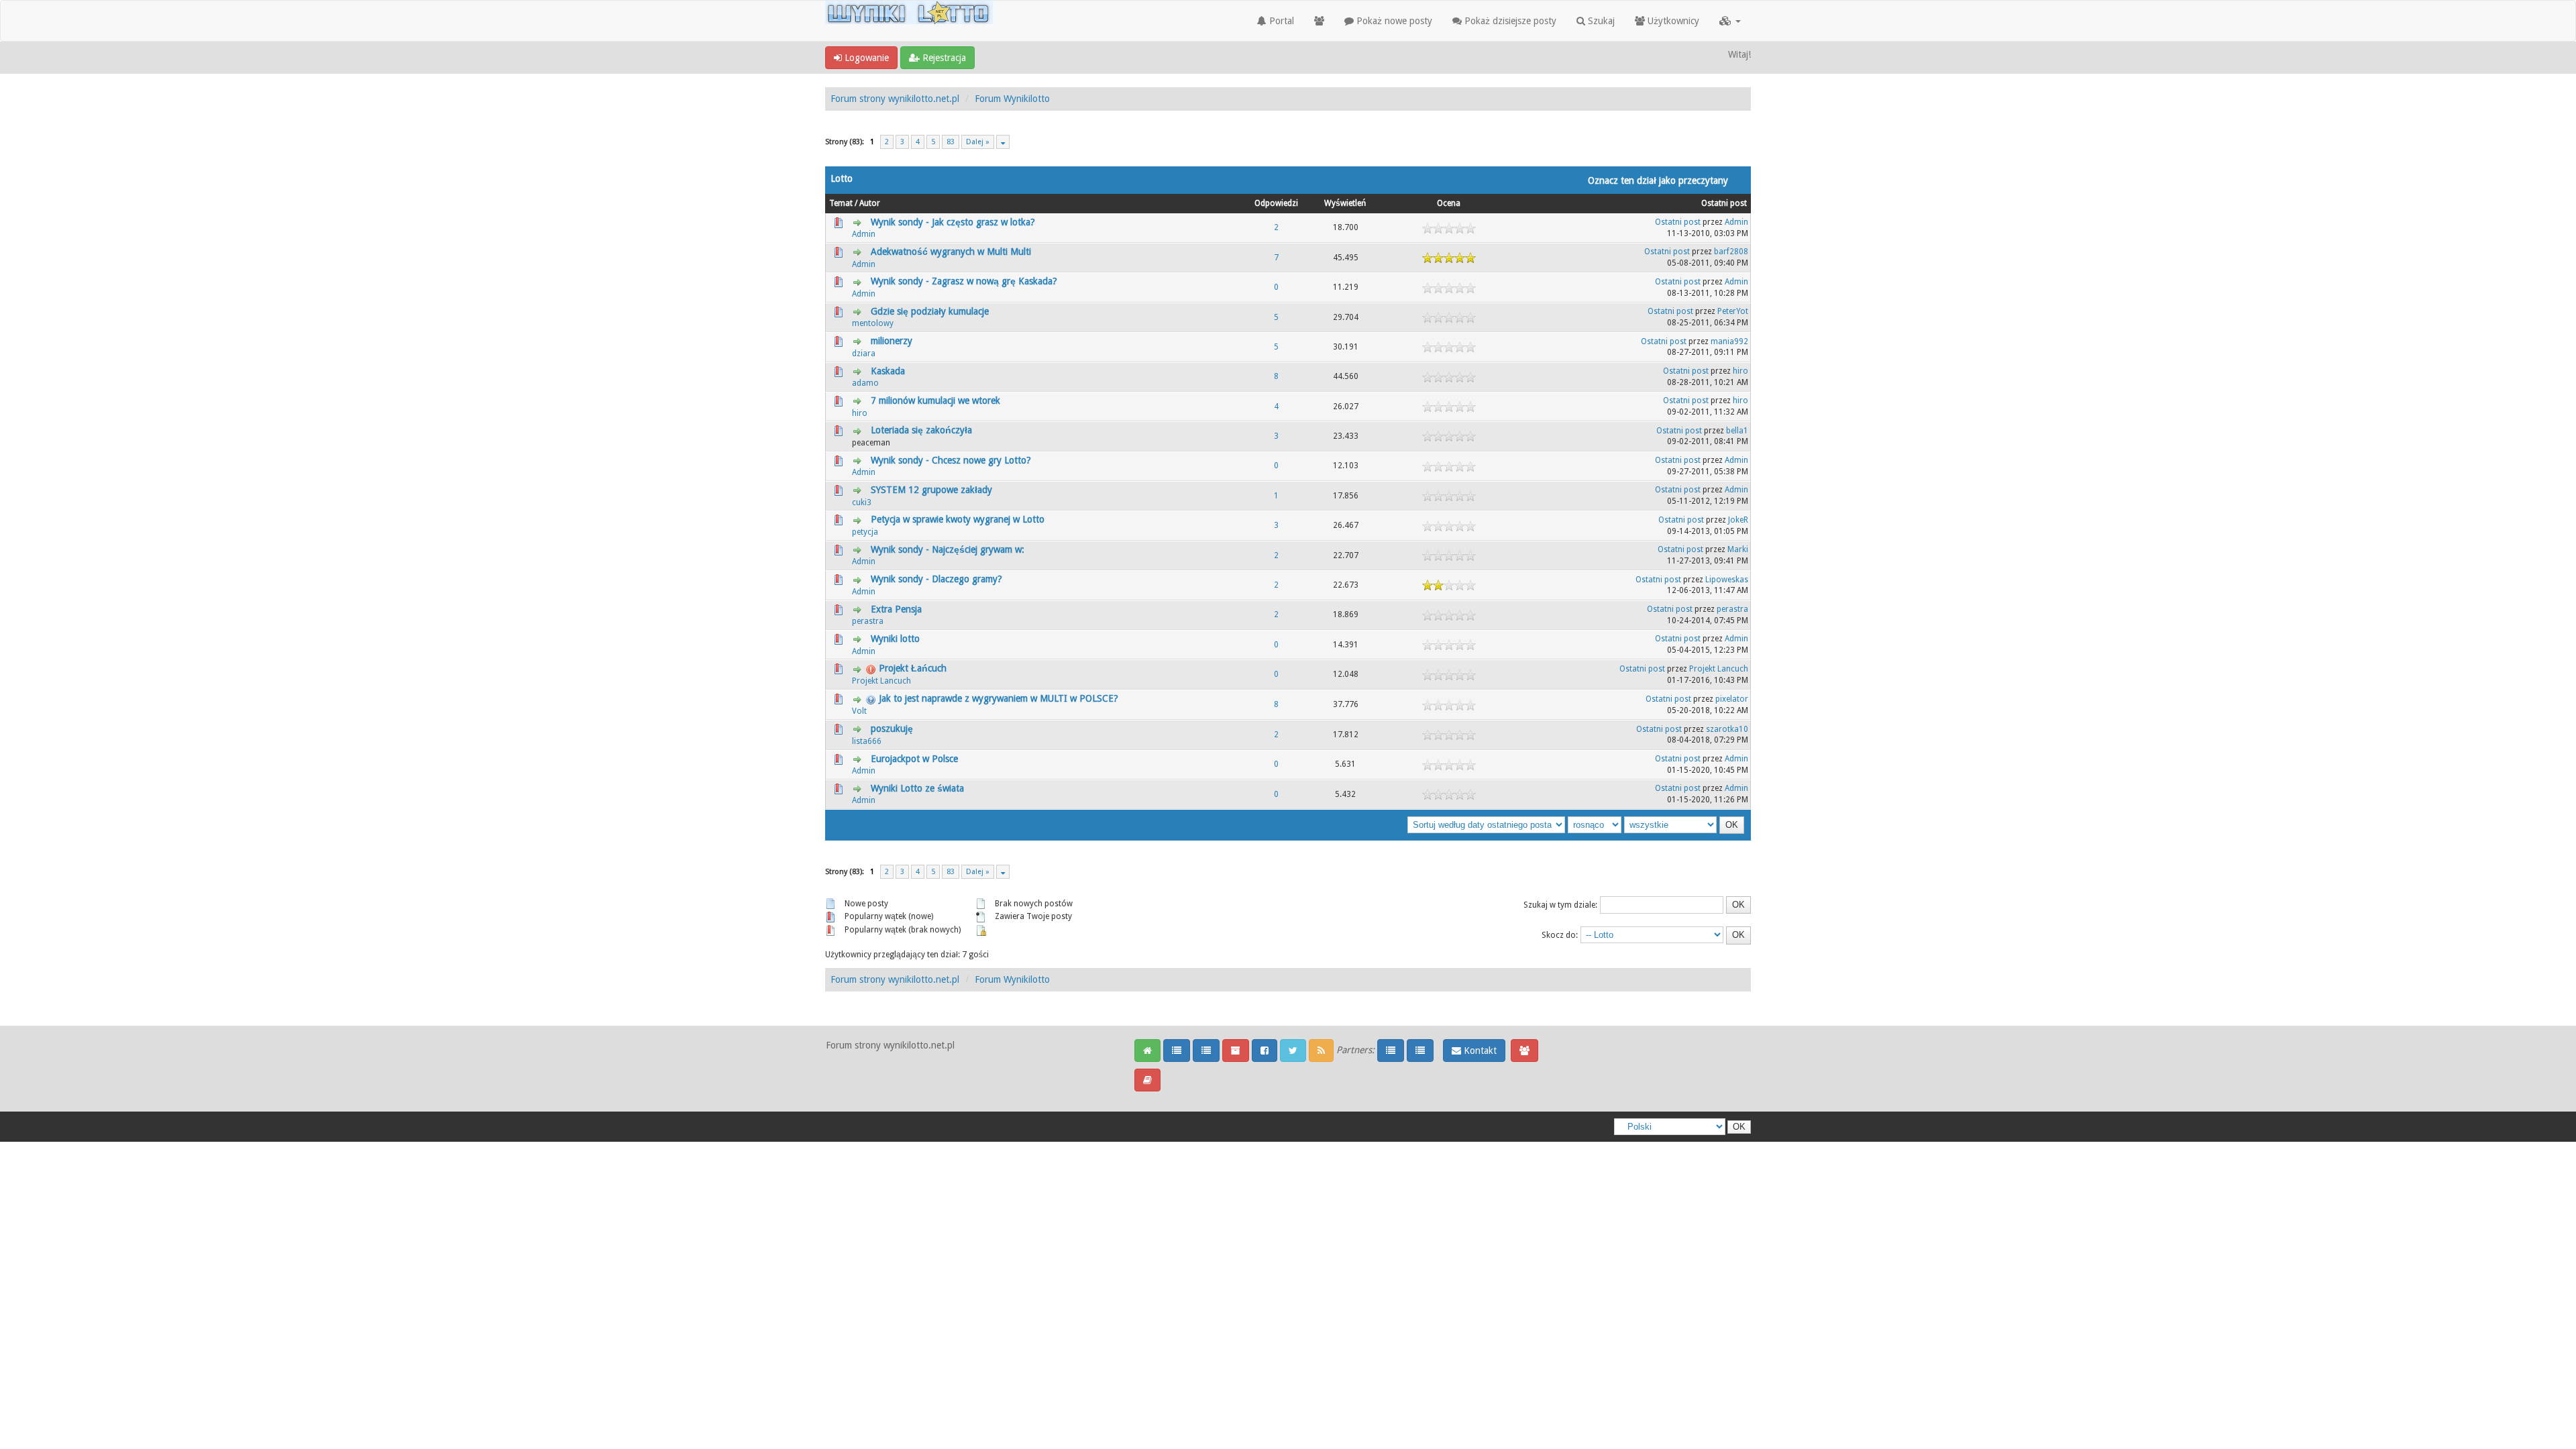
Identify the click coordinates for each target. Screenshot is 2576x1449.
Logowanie (865, 58)
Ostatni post (1724, 203)
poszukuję (892, 729)
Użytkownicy (1672, 21)
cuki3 (862, 502)
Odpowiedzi (1276, 203)
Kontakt (1479, 1051)
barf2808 (1731, 252)
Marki (1738, 549)
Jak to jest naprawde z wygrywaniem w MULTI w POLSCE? (999, 698)
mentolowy (873, 323)
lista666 (867, 741)
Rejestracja (943, 58)
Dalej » (978, 142)
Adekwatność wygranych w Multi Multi (951, 252)
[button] (1730, 21)
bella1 (1737, 431)
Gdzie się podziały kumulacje (930, 311)
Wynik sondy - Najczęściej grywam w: (948, 549)
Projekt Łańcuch (913, 668)
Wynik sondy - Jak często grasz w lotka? (953, 222)
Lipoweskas (1727, 580)
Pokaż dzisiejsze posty (1509, 21)
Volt (859, 711)
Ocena (1449, 203)
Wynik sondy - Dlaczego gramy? (936, 579)
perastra (868, 621)
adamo (865, 383)
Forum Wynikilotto (1012, 99)
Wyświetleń (1345, 203)
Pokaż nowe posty (1393, 21)
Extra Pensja (896, 609)
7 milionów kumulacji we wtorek (935, 400)
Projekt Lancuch (881, 681)
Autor (870, 203)
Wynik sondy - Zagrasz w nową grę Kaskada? (964, 281)
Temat (841, 203)
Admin (864, 234)
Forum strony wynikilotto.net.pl (895, 99)
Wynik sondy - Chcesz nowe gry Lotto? (951, 460)
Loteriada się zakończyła (921, 430)
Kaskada (888, 371)
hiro (1740, 371)
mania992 (1729, 341)
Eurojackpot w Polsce (914, 759)
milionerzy (892, 341)
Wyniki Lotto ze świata (917, 788)
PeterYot (1733, 311)
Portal (1280, 21)
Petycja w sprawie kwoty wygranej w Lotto (958, 519)
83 (951, 142)
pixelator (1732, 699)
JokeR (1738, 520)
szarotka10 (1727, 729)
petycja (865, 532)
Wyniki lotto (895, 639)
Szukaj (1600, 21)
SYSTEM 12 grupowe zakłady (931, 490)
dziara (864, 354)
